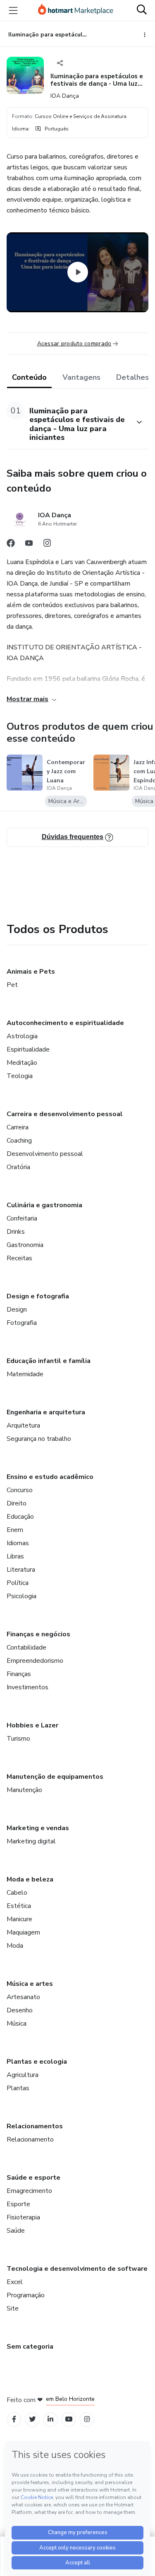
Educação (20, 1517)
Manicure (19, 1919)
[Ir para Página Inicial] (76, 10)
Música (17, 2024)
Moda (15, 1946)
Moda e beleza (30, 1879)
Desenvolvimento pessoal (45, 1154)
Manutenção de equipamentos (55, 1777)
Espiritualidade (28, 1049)
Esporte (18, 2204)
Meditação (22, 1063)
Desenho (20, 2010)
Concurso (20, 1490)
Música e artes (30, 1984)
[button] (68, 422)
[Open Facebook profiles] (14, 2419)
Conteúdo (29, 377)
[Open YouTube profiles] (69, 2419)
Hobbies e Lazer (32, 1725)
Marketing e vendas (38, 1828)
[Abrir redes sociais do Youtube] (29, 545)
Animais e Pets (31, 972)
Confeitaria (22, 1218)
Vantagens (81, 377)
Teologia (20, 1076)
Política (18, 1583)
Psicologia (21, 1596)
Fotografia (22, 1323)
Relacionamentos (35, 2126)
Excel (15, 2282)
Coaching (19, 1141)
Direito (17, 1503)
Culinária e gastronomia (44, 1205)
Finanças (19, 1674)
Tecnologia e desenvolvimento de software (77, 2269)
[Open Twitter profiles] (32, 2419)
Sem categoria (30, 2347)
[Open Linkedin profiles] (50, 2419)
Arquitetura (23, 1425)
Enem (15, 1530)
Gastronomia (25, 1245)
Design (17, 1310)
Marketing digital (31, 1841)
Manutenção (24, 1790)
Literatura (21, 1570)
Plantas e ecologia (37, 2062)
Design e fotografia (38, 1296)
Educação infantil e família (49, 1361)
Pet (12, 985)
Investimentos (27, 1687)
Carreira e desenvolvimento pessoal (65, 1114)
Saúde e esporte (33, 2178)
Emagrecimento (29, 2191)
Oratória (18, 1167)
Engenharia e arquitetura (46, 1412)
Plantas (18, 2088)
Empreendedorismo (35, 1661)
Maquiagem (23, 1932)
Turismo (18, 1739)
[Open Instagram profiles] (87, 2419)
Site (13, 2308)
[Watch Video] (78, 273)
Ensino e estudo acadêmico (50, 1477)
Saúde (16, 2231)
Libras (15, 1556)
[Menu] (13, 10)
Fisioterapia (23, 2217)
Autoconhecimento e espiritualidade (65, 1023)
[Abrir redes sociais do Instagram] (47, 545)
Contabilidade (26, 1647)
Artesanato (23, 1997)
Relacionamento (30, 2139)
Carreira (18, 1127)
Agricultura (23, 2075)
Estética (19, 1906)
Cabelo (17, 1893)
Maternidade (25, 1374)
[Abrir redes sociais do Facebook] (11, 545)
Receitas (19, 1258)
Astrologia (22, 1036)
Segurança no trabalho (39, 1439)
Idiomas (18, 1543)
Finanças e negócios (38, 1634)
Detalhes (132, 377)
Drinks (16, 1232)
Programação (26, 2295)
